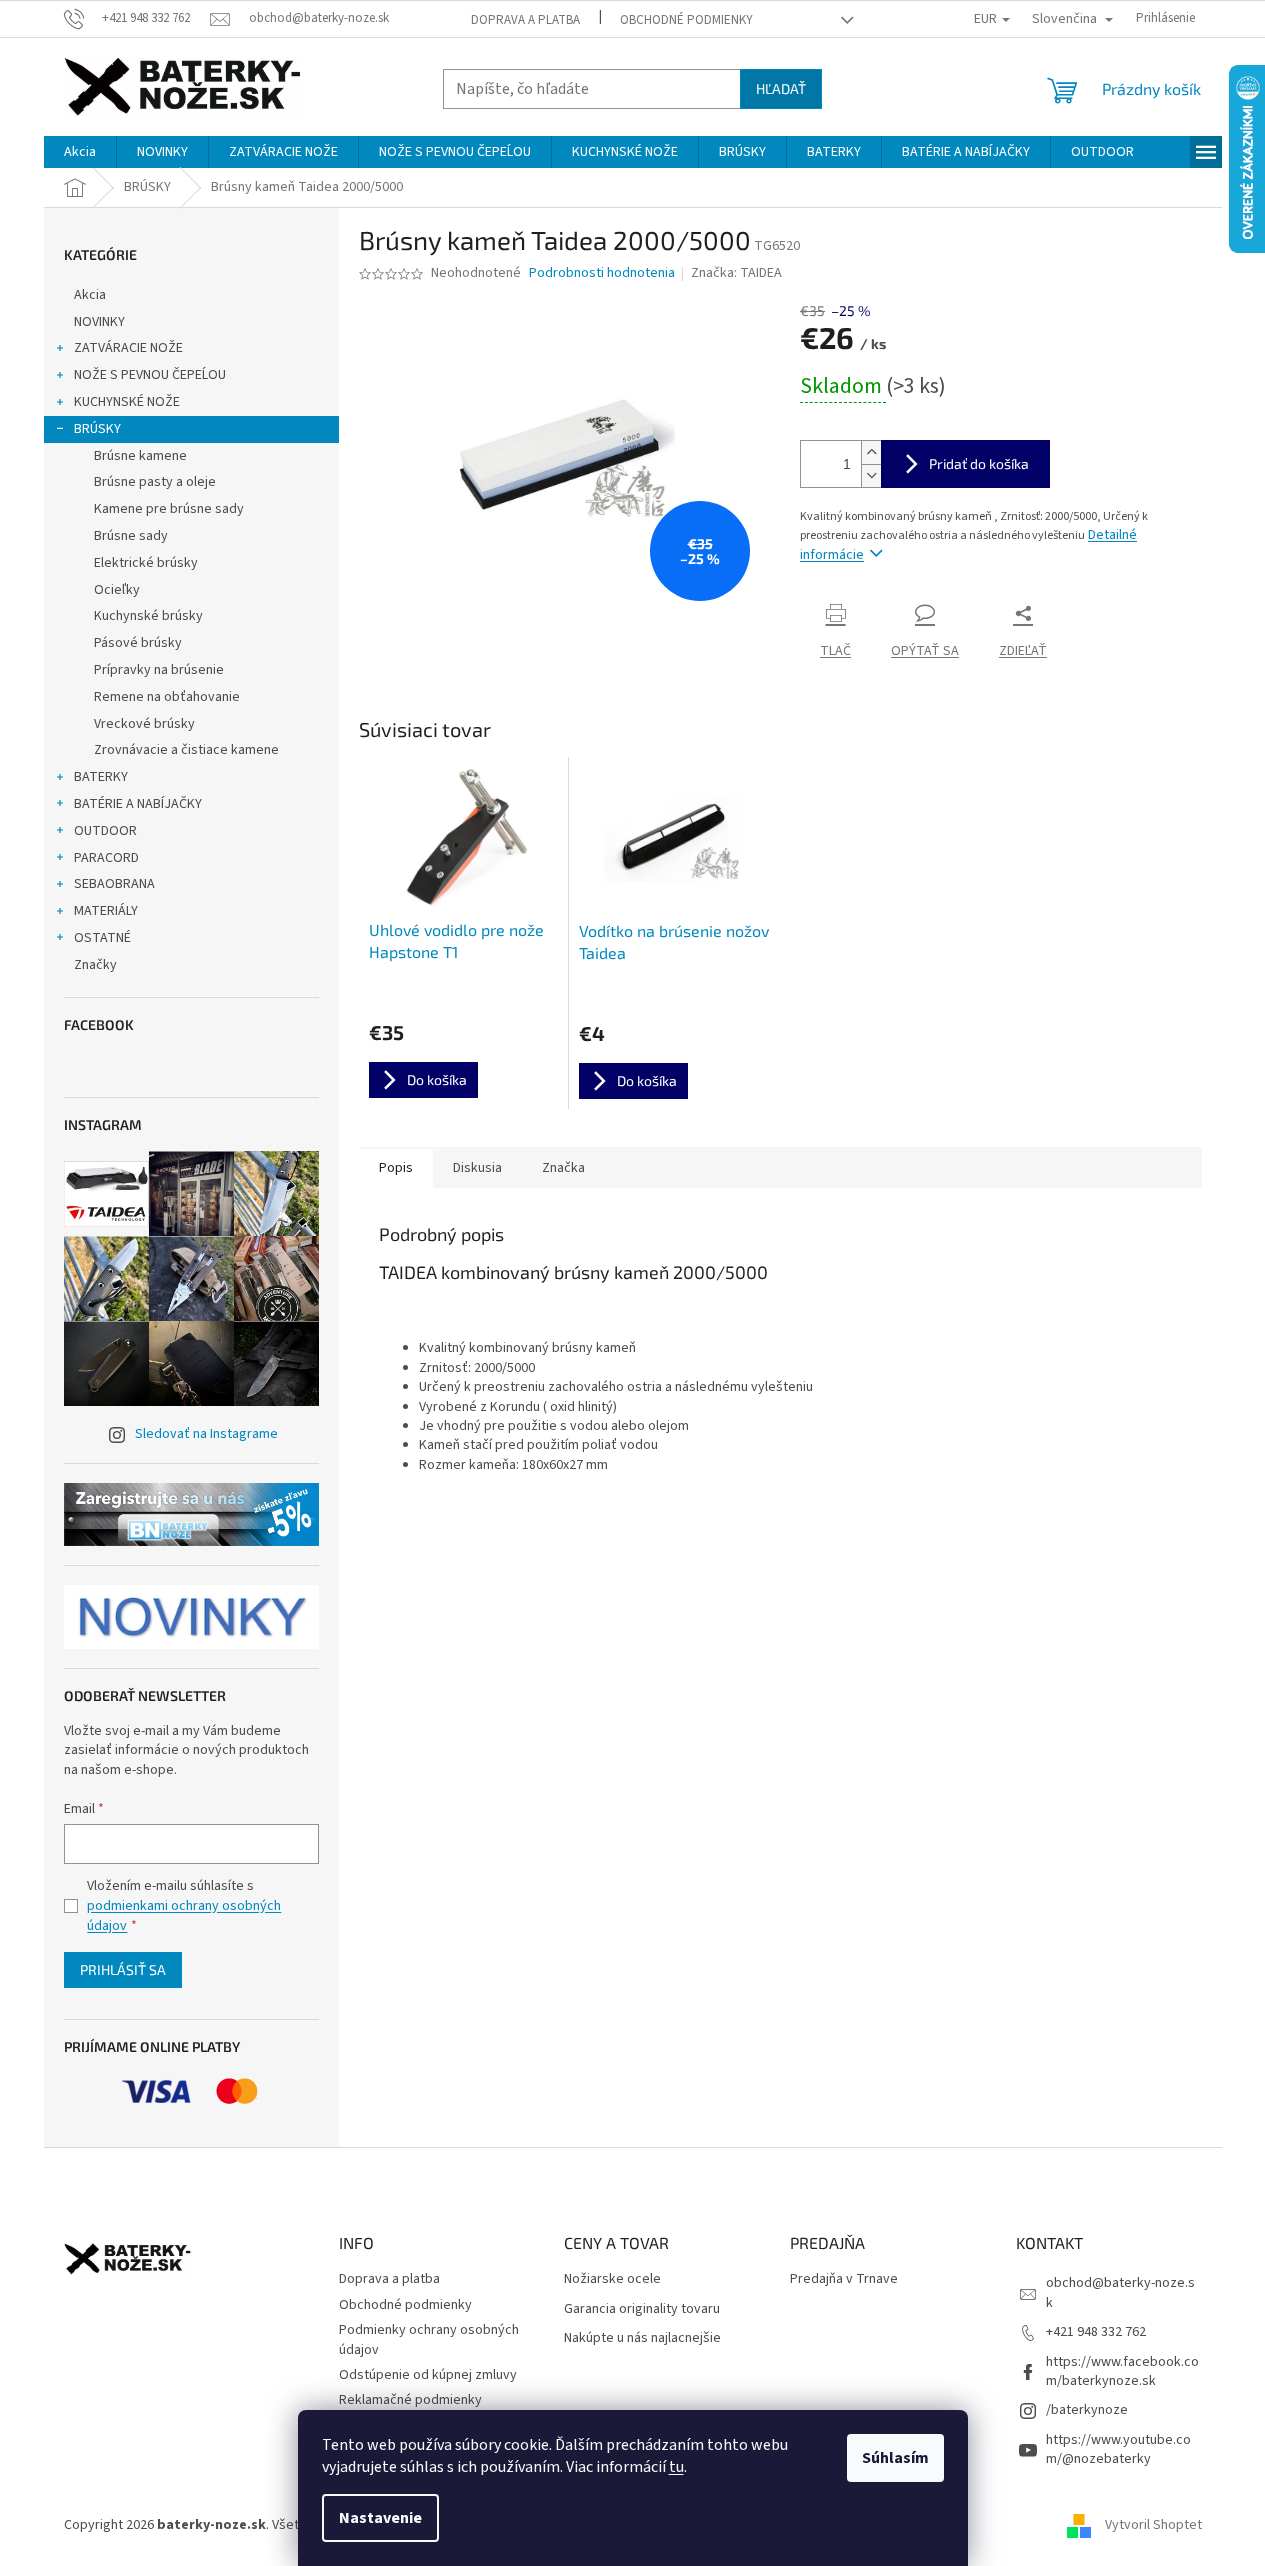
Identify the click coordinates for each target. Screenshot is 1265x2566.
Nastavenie (380, 2518)
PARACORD (106, 858)
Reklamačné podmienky (410, 2400)
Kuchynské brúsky (148, 616)
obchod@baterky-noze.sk (1120, 2292)
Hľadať (781, 88)
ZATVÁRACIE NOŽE (128, 348)
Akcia (90, 295)
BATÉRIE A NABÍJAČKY (138, 804)
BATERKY (101, 777)
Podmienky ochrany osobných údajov (429, 2339)
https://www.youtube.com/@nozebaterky (1118, 2449)
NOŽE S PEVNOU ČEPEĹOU (150, 375)
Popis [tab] (396, 1168)
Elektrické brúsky (146, 563)
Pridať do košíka (979, 463)
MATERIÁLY (106, 911)
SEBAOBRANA (114, 884)
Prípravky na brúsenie (159, 670)
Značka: (736, 273)
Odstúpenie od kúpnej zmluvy (428, 2375)
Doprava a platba (525, 20)
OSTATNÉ (102, 938)
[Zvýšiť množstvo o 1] (871, 452)
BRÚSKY (97, 429)
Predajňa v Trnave (844, 2279)
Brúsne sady (131, 536)
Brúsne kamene (140, 456)
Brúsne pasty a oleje (155, 482)
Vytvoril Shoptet (1153, 2525)
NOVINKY (99, 322)
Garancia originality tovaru (642, 2309)
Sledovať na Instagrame (206, 1434)
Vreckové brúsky (144, 724)
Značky (95, 965)
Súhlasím (895, 2458)
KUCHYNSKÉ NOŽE (127, 402)
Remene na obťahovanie (167, 697)
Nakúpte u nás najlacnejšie (642, 2338)
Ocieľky (117, 590)
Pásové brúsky (138, 643)
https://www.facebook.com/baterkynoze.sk (1122, 2371)
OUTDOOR (105, 831)
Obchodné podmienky (686, 20)
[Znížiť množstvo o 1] (871, 475)
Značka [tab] (563, 1168)
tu (676, 2467)
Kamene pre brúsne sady (169, 509)
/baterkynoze (1087, 2410)
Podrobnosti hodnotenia (602, 273)
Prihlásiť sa (123, 1969)
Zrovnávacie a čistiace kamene (186, 750)
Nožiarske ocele (612, 2279)
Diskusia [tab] (477, 1168)
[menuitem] (80, 152)
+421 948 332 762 (1096, 2332)
